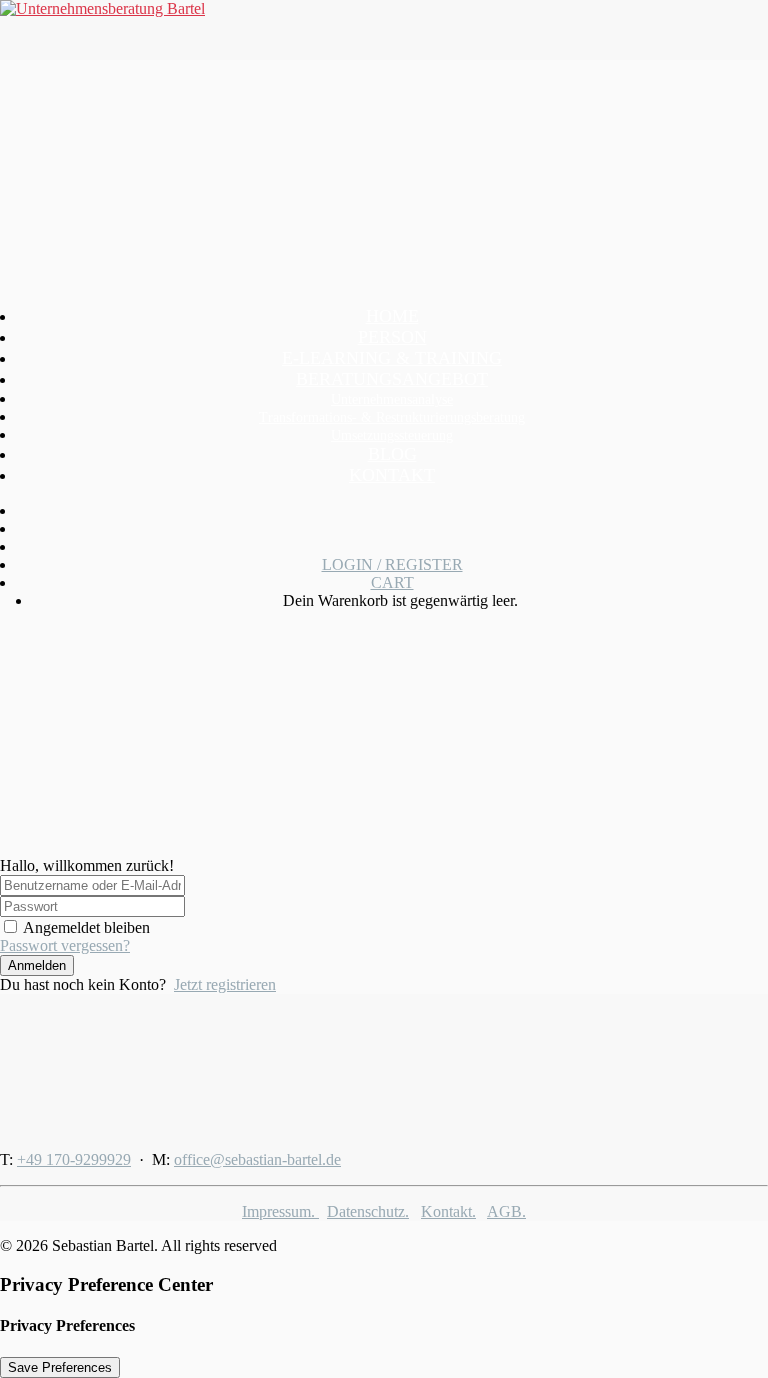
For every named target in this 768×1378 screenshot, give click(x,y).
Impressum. (280, 1211)
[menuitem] (392, 379)
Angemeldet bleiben (86, 927)
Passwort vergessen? (65, 945)
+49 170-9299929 (74, 1159)
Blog (392, 454)
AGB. (506, 1211)
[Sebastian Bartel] (384, 30)
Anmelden (37, 965)
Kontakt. (448, 1211)
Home (392, 316)
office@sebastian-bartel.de (257, 1159)
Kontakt (392, 475)
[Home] (125, 1065)
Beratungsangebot (392, 379)
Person (392, 337)
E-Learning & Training (392, 358)
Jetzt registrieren (225, 984)
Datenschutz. (368, 1211)
